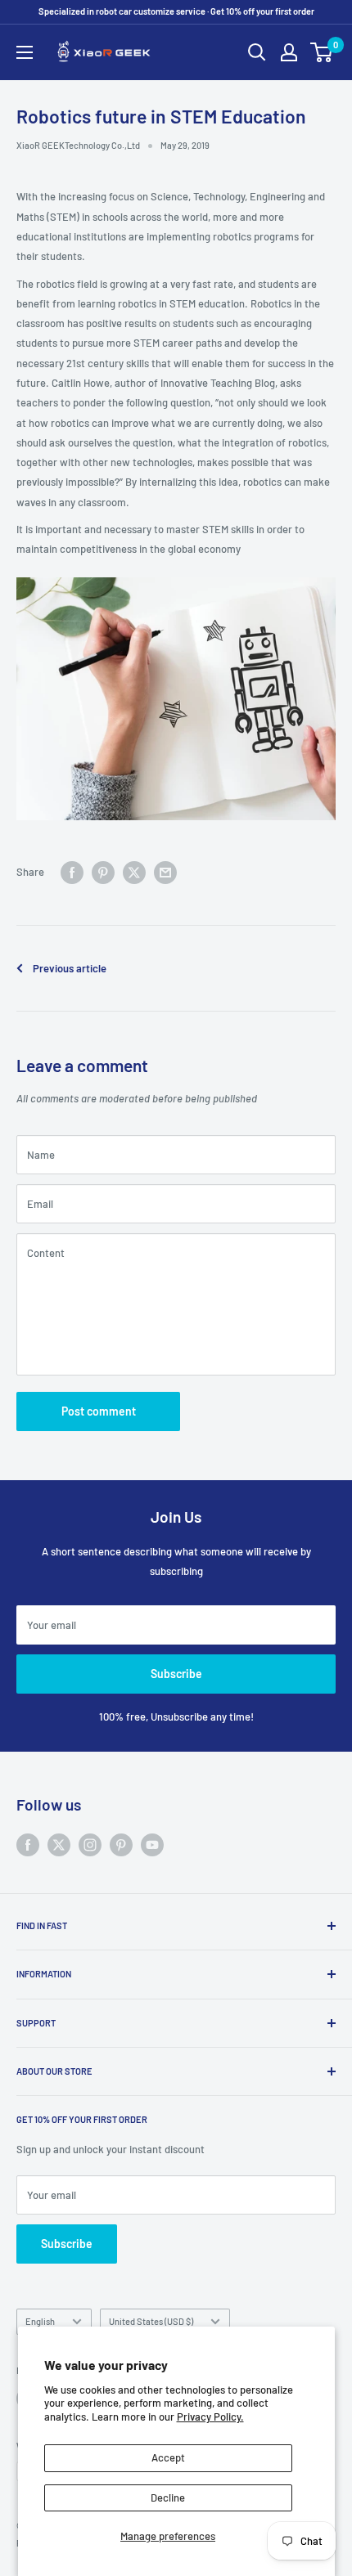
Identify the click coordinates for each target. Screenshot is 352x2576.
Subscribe (176, 1674)
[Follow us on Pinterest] (121, 1845)
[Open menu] (25, 52)
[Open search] (257, 52)
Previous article (70, 968)
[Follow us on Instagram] (90, 1845)
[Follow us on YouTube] (152, 1845)
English (40, 2321)
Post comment (99, 1411)
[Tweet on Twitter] (134, 873)
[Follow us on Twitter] (59, 1845)
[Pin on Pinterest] (103, 873)
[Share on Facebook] (72, 873)
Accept (168, 2457)
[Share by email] (165, 873)
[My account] (289, 52)
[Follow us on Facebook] (28, 1845)
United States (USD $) (151, 2321)
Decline (168, 2497)
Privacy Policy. (210, 2417)
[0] (322, 52)
